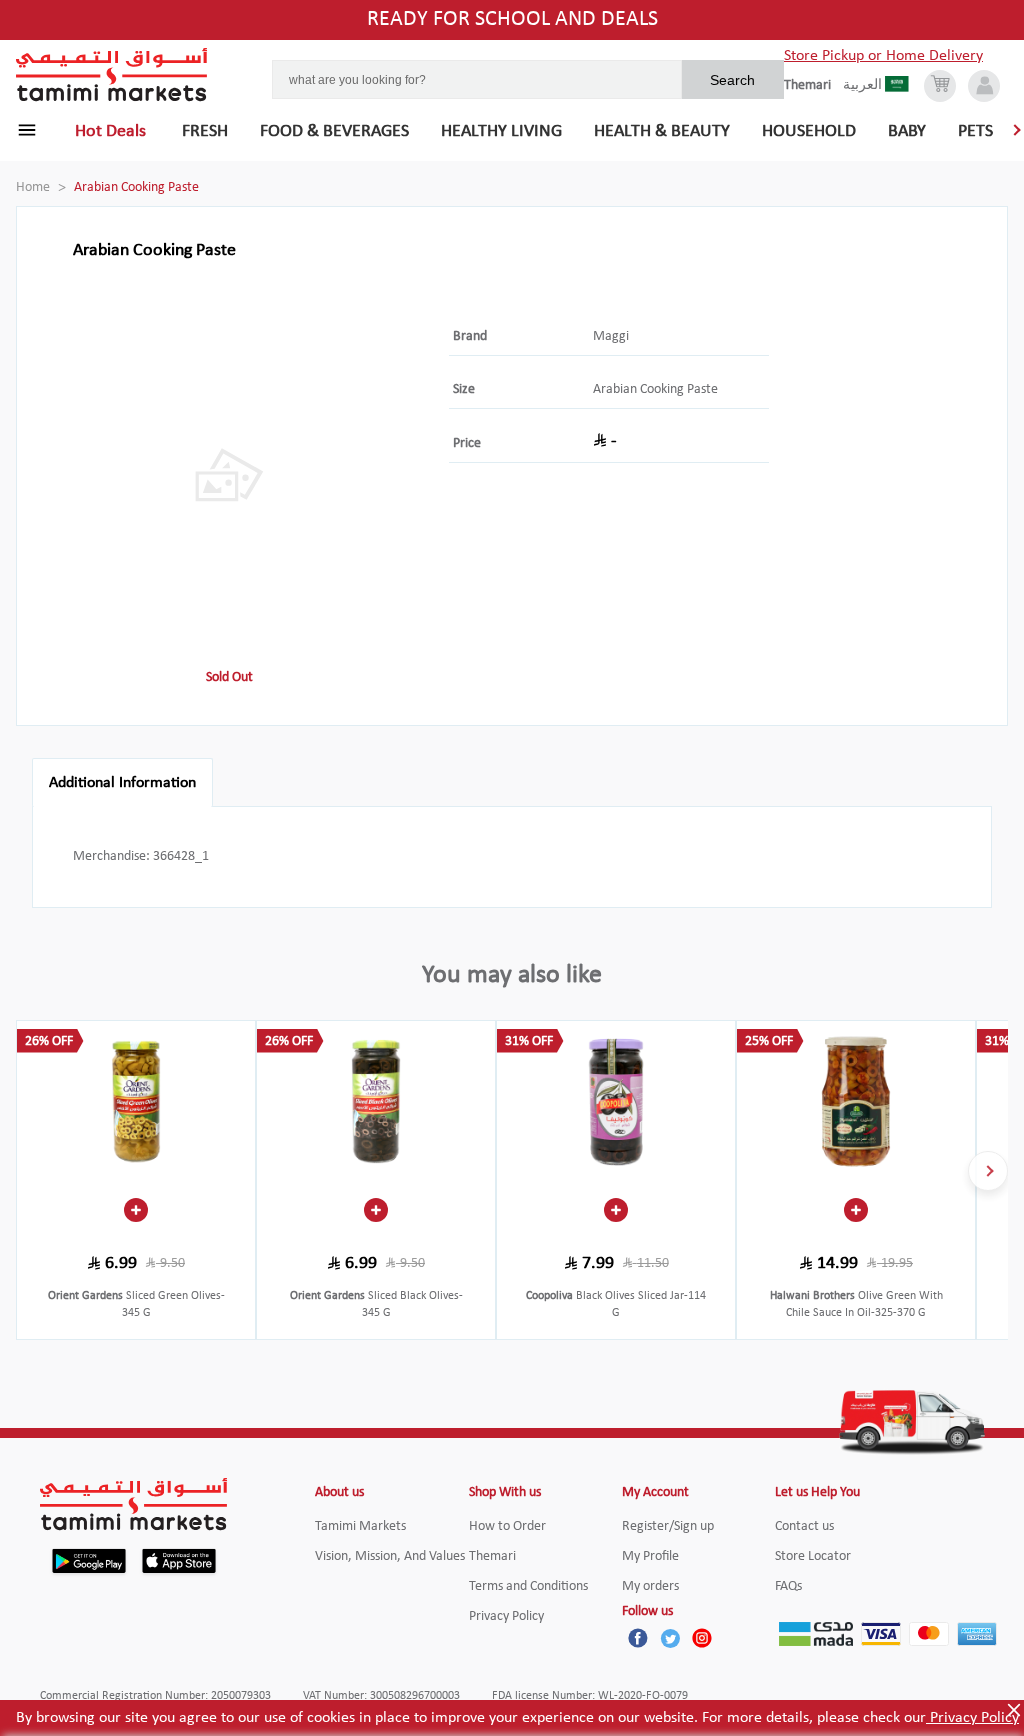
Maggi (611, 336)
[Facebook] (638, 1638)
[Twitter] (670, 1638)
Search (732, 80)
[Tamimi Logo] (112, 75)
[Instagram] (702, 1638)
